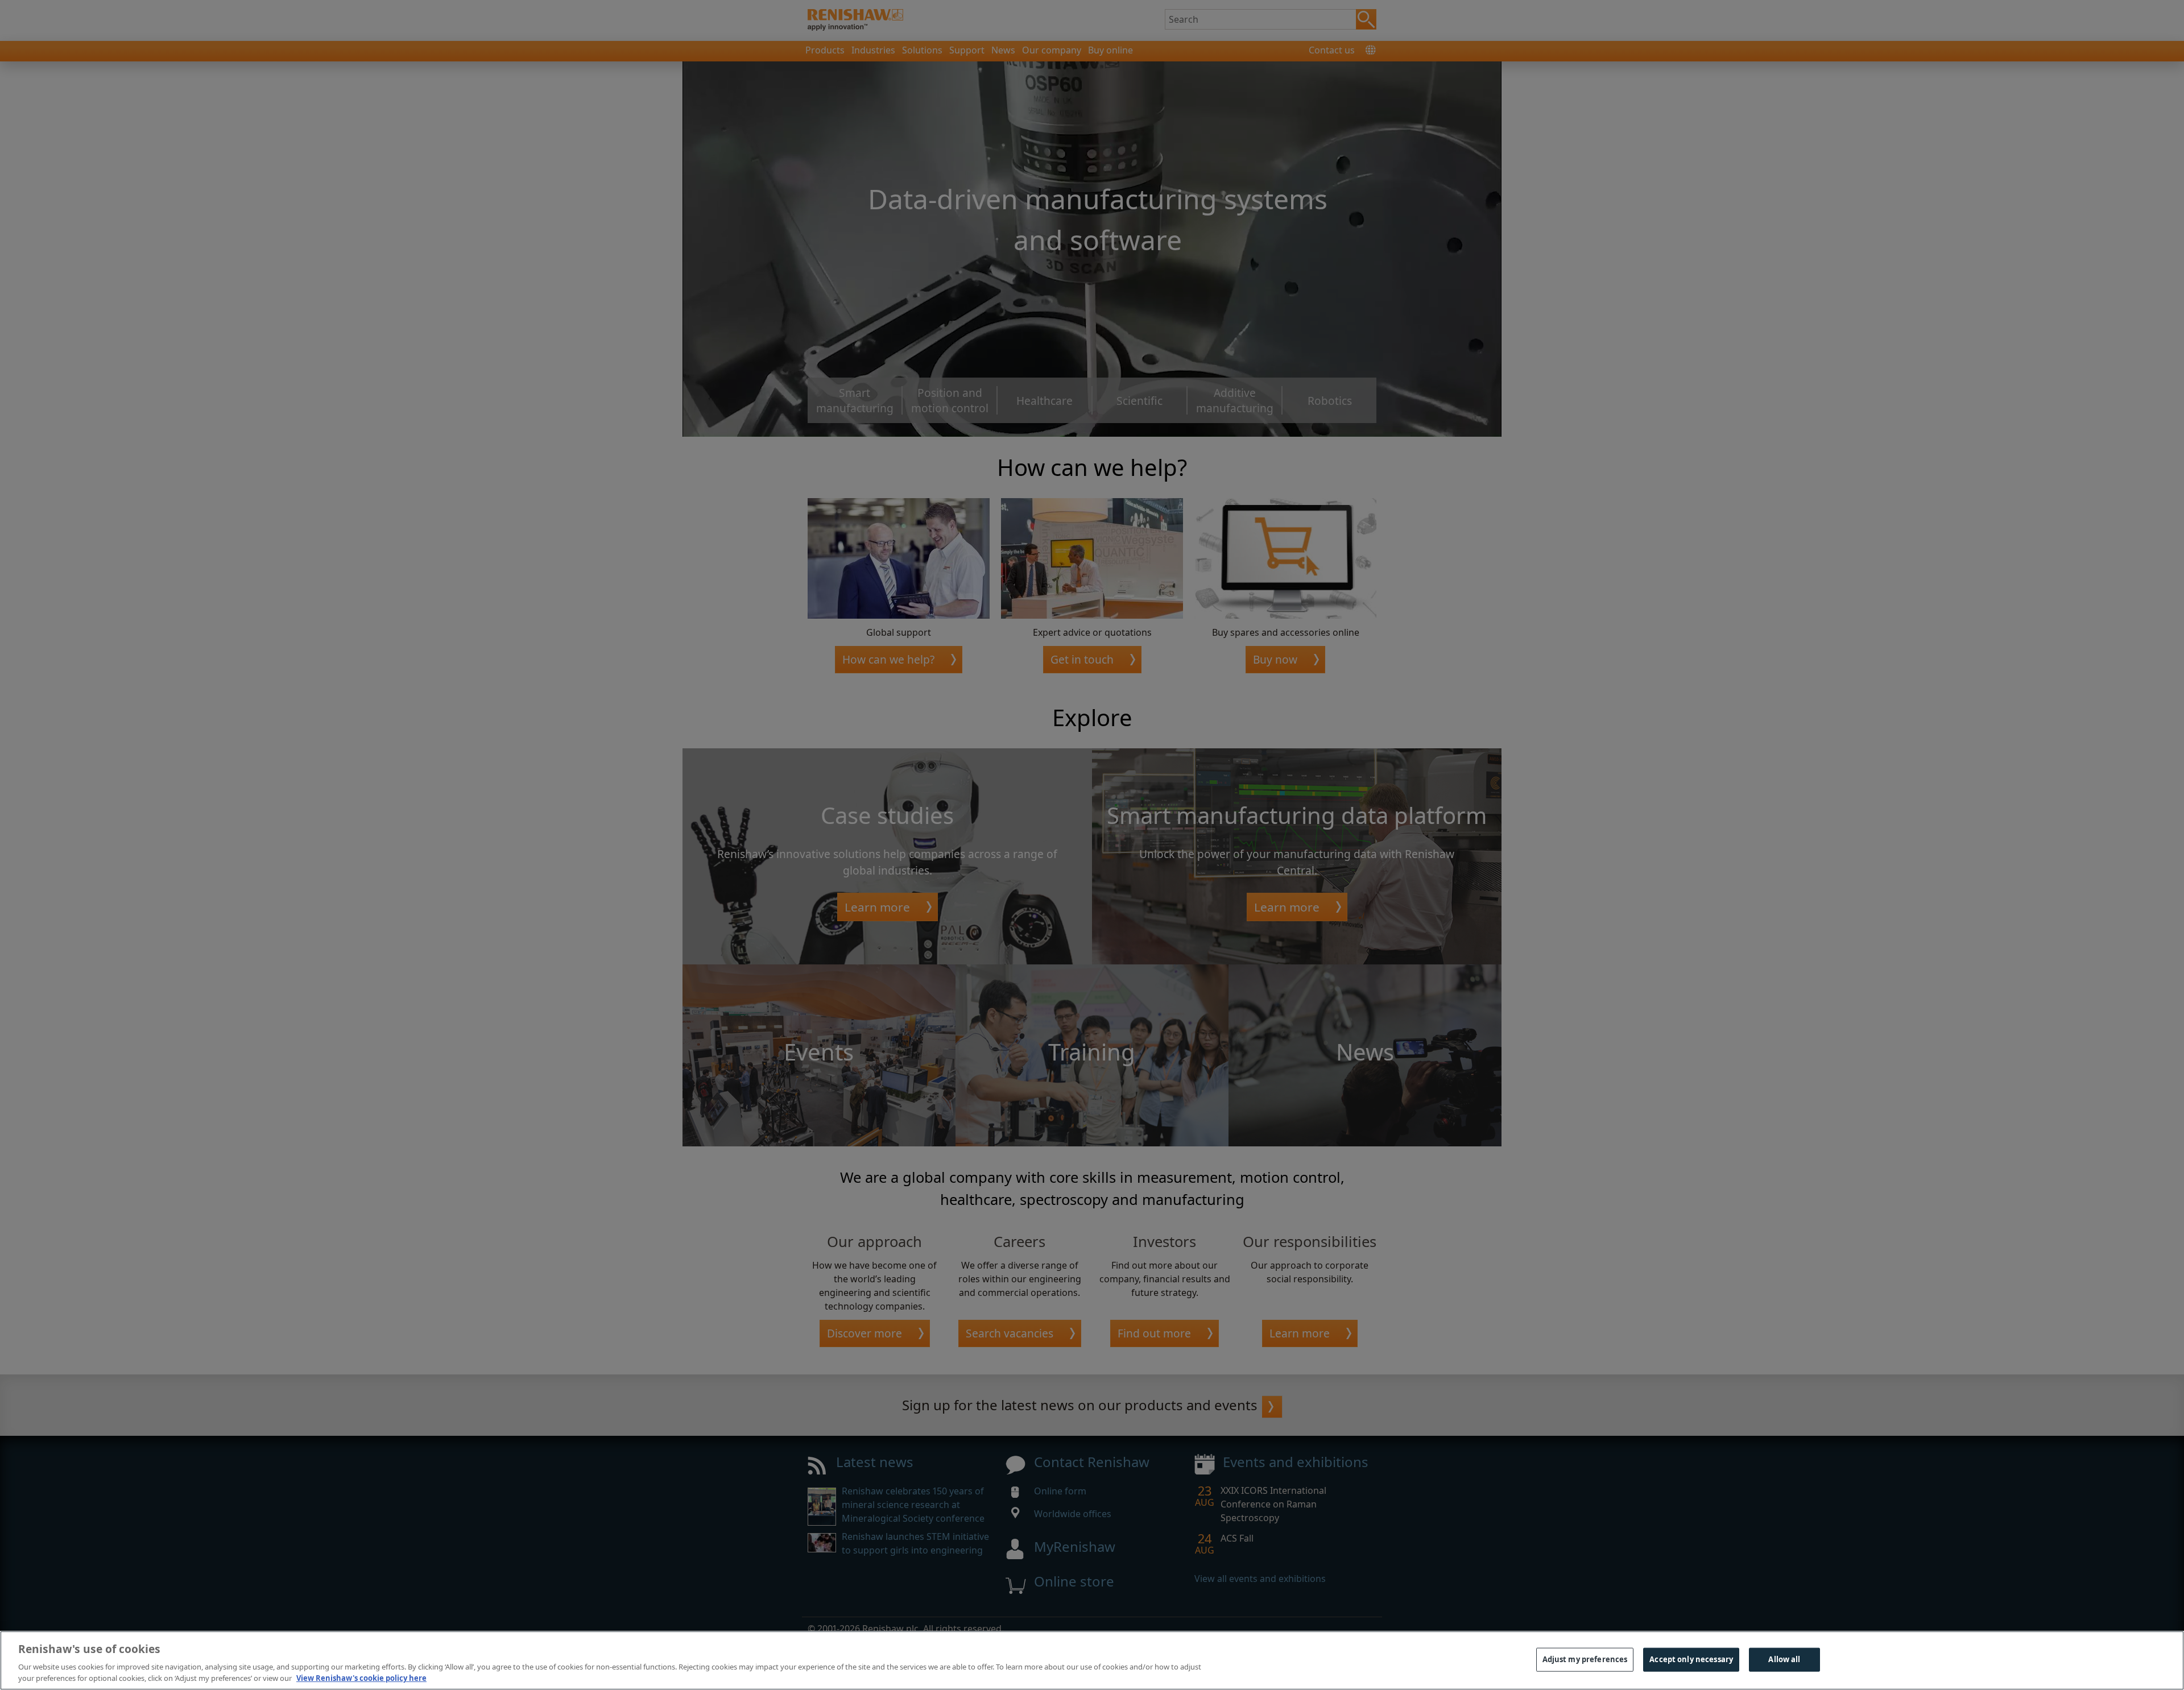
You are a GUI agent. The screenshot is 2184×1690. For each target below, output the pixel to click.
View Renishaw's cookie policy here (361, 1678)
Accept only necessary (1691, 1659)
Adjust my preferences (1585, 1659)
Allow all (1784, 1659)
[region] (1092, 1660)
